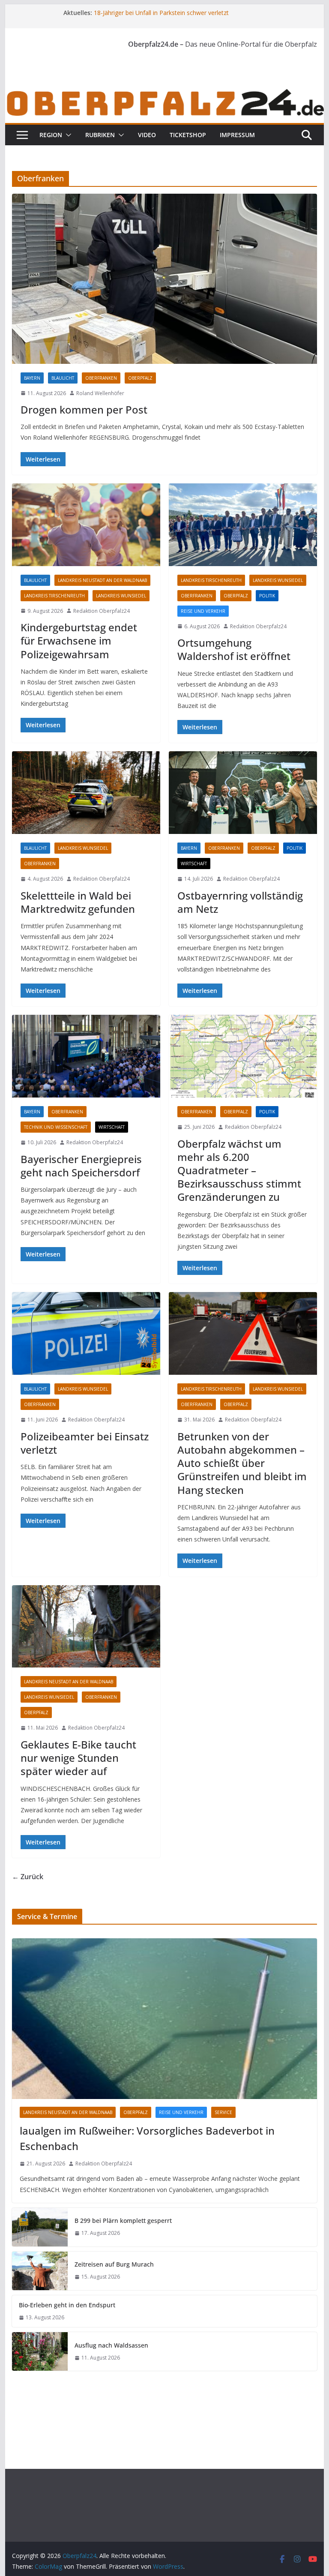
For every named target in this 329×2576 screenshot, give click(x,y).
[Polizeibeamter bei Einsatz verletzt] (86, 1333)
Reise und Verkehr (203, 611)
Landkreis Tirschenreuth (54, 596)
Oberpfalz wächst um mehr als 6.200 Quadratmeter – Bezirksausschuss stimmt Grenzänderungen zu (239, 1170)
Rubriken (100, 135)
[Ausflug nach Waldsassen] (40, 2351)
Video (147, 135)
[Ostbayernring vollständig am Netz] (243, 793)
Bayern (32, 378)
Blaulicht (63, 378)
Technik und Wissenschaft (56, 1127)
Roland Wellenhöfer (100, 393)
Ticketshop (188, 135)
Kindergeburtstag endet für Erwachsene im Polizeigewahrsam (79, 640)
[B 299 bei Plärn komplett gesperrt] (40, 2227)
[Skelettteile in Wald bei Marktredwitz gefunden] (86, 793)
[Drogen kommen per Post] (165, 279)
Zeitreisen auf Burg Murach (114, 2264)
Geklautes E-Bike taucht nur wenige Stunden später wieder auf (78, 1758)
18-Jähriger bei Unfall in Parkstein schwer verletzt (161, 13)
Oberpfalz (140, 378)
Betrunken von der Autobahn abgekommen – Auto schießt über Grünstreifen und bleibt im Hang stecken (242, 1463)
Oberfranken (101, 378)
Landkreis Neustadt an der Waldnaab (102, 580)
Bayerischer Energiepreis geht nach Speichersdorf (81, 1166)
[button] (67, 135)
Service (223, 2112)
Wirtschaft (194, 864)
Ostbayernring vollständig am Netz (240, 902)
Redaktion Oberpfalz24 (102, 611)
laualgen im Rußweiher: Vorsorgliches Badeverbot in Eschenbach (147, 2138)
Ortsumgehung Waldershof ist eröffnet (234, 649)
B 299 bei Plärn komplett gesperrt (123, 2221)
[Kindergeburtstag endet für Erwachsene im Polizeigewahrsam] (86, 525)
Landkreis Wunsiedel (121, 596)
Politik (267, 596)
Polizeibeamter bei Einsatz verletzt (85, 1443)
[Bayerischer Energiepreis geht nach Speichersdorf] (86, 1056)
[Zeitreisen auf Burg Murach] (40, 2271)
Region (51, 135)
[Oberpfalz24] (165, 93)
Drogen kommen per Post (84, 409)
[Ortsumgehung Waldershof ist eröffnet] (243, 525)
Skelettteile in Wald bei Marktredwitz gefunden (78, 902)
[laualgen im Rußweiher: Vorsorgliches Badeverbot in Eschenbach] (165, 2019)
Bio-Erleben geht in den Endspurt (67, 2305)
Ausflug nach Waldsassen (111, 2345)
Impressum (237, 135)
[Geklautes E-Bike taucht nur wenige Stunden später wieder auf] (86, 1627)
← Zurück (28, 1877)
